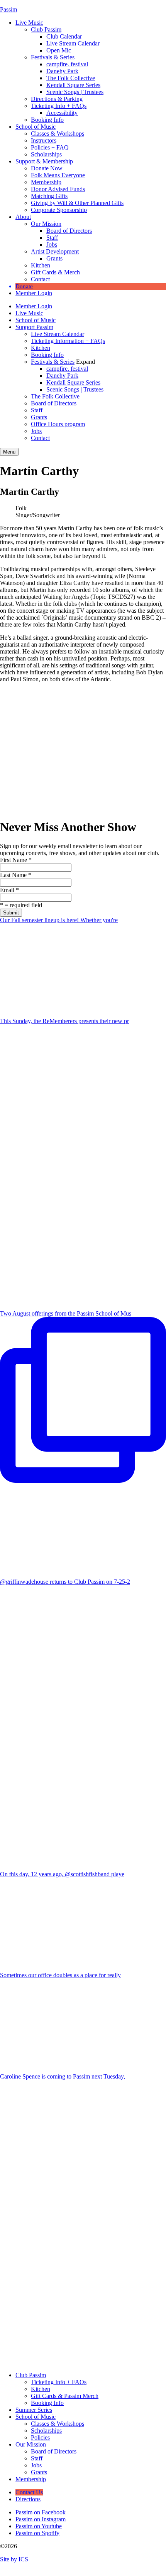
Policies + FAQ (50, 147)
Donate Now (47, 168)
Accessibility (62, 113)
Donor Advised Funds (58, 189)
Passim (8, 9)
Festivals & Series (53, 57)
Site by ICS (14, 2559)
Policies (40, 2437)
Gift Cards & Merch (55, 272)
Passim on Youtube (39, 2526)
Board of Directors (69, 231)
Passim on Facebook (41, 2512)
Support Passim (34, 327)
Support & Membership (44, 161)
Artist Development (55, 251)
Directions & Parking (57, 99)
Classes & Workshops (58, 134)
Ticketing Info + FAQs (59, 106)
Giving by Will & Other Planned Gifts (77, 203)
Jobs (52, 244)
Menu (9, 452)
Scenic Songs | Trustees (75, 92)
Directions (28, 2499)
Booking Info (47, 120)
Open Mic (59, 50)
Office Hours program (58, 424)
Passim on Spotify (37, 2533)
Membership (46, 182)
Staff (52, 238)
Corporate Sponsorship (59, 210)
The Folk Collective (71, 78)
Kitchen (41, 265)
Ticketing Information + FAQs (68, 341)
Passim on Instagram (41, 2519)
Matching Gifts (49, 196)
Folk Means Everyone (58, 175)
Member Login (34, 293)
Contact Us (29, 2492)
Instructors (44, 140)
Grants (54, 258)
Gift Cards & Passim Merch (65, 2396)
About (23, 217)
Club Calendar (64, 36)
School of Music (36, 127)
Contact (40, 279)
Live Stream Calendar (73, 43)
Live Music (29, 23)
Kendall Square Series (73, 85)
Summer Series (34, 2410)
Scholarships (46, 154)
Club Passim (46, 29)
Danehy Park (62, 71)
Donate (24, 286)
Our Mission (46, 224)
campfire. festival (67, 64)
